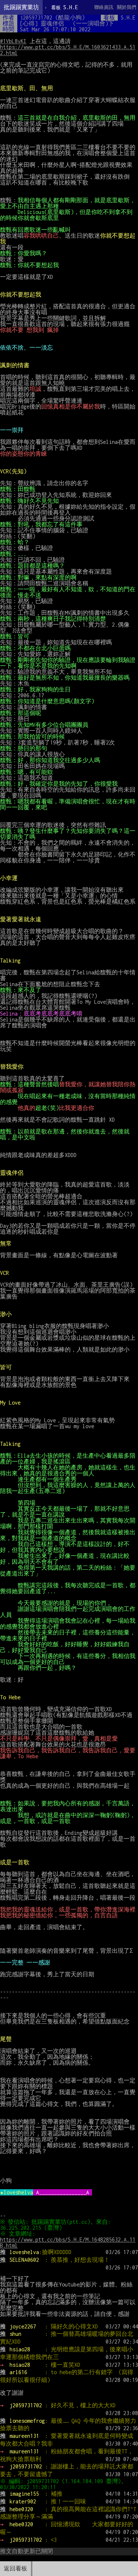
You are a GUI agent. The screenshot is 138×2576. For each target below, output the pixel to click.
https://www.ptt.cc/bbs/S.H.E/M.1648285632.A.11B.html (68, 2242)
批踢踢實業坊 (21, 7)
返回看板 (15, 2568)
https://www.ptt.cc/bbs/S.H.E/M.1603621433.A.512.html (68, 50)
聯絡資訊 (104, 7)
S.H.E (65, 7)
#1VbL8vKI (13, 41)
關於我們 (127, 7)
